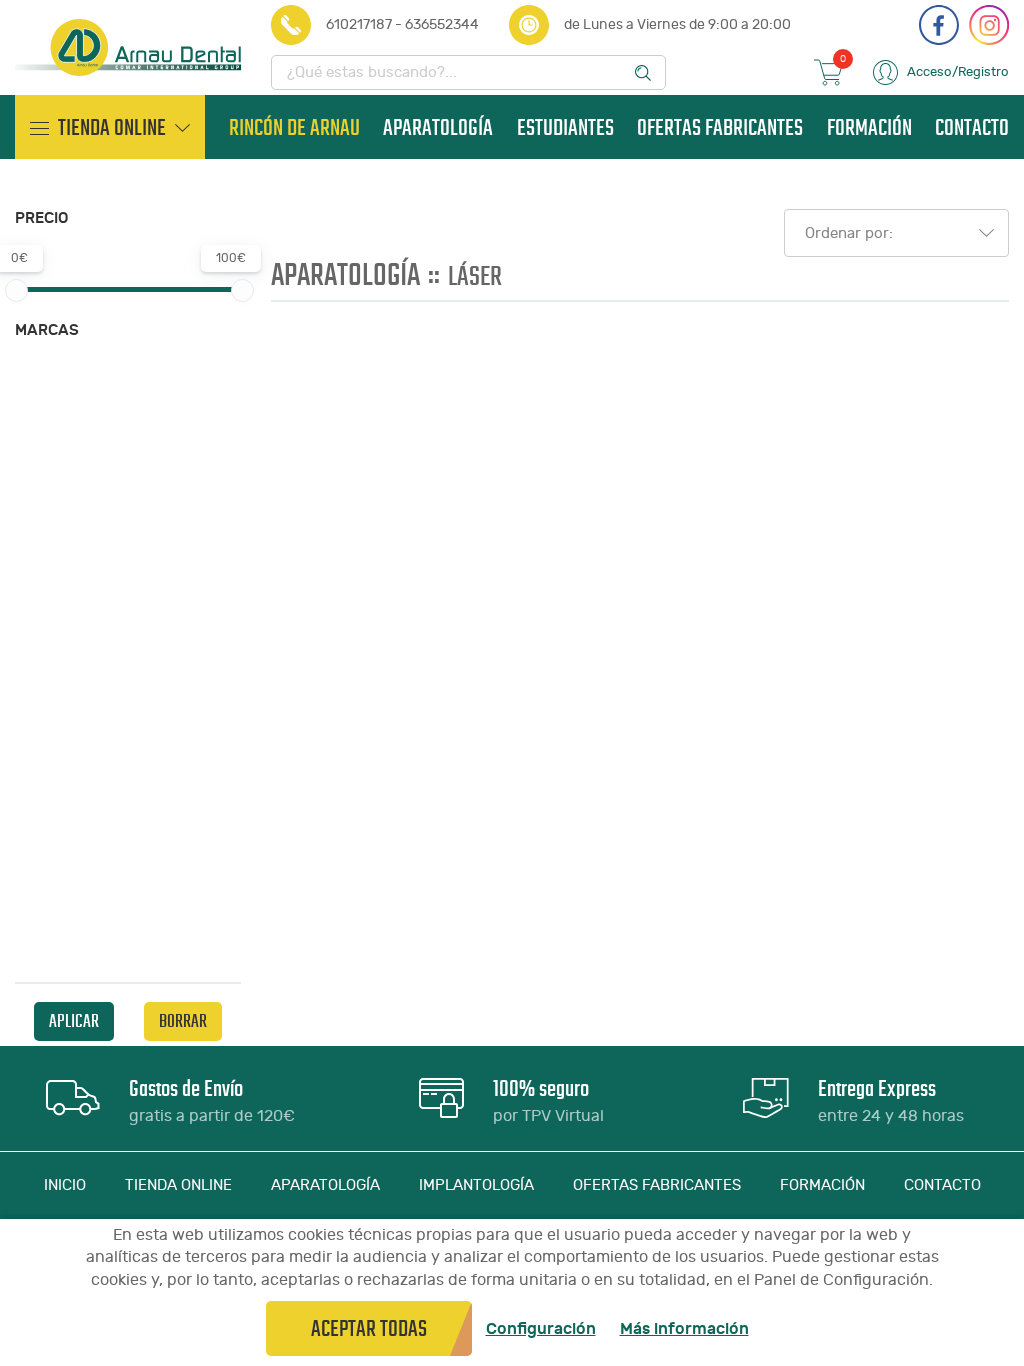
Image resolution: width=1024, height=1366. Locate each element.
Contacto (972, 127)
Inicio (65, 1185)
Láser (475, 276)
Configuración (541, 1329)
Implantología (476, 1185)
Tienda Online (178, 1185)
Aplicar (74, 1021)
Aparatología (438, 127)
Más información (684, 1329)
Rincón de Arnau (294, 127)
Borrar (183, 1021)
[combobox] (890, 233)
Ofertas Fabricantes (720, 127)
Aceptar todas (369, 1328)
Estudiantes (565, 127)
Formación (869, 127)
